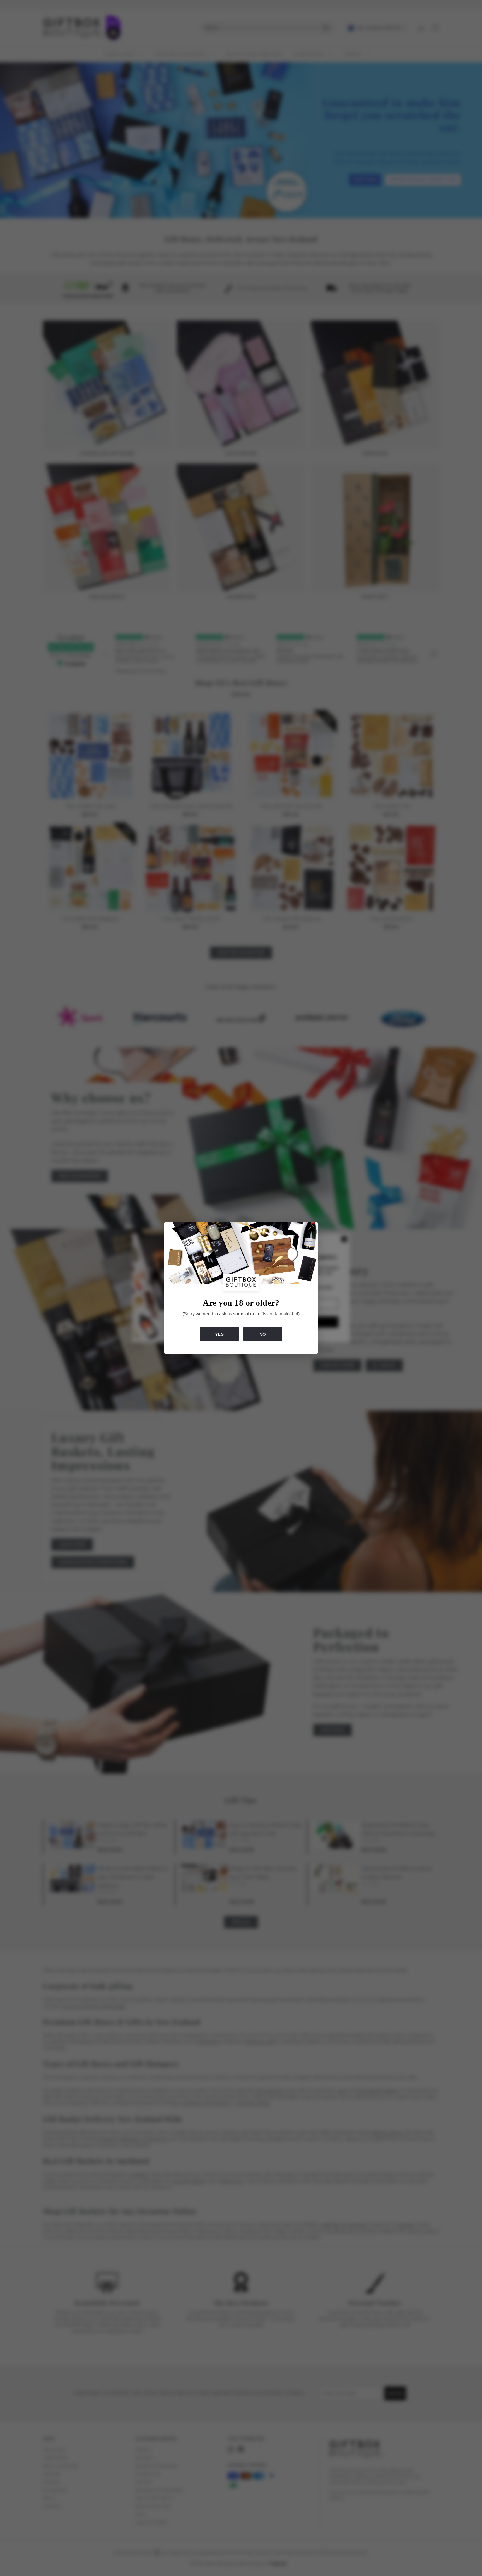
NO (263, 1334)
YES (219, 1334)
